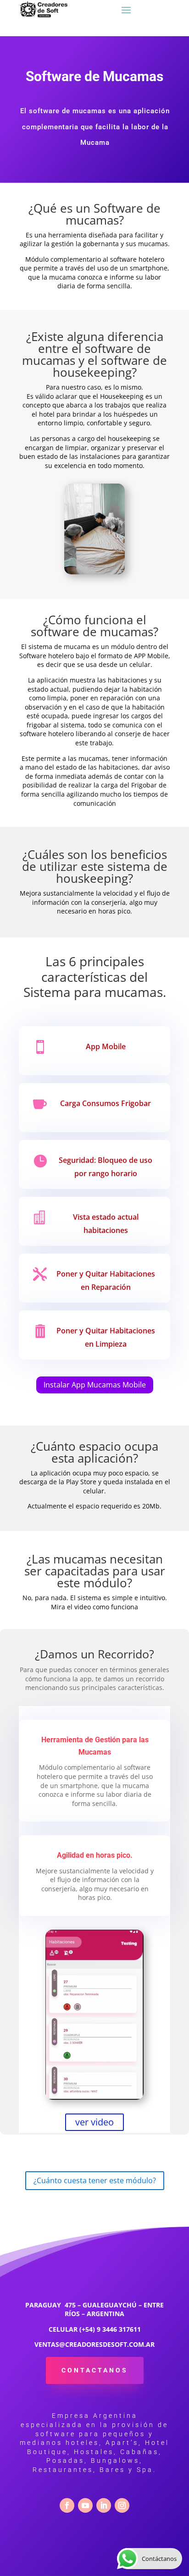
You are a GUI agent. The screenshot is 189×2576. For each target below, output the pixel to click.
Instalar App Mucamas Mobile (95, 1385)
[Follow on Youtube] (85, 2505)
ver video (94, 2122)
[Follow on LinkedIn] (104, 2505)
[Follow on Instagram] (122, 2505)
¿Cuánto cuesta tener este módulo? (95, 2180)
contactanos (95, 2370)
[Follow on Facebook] (67, 2505)
